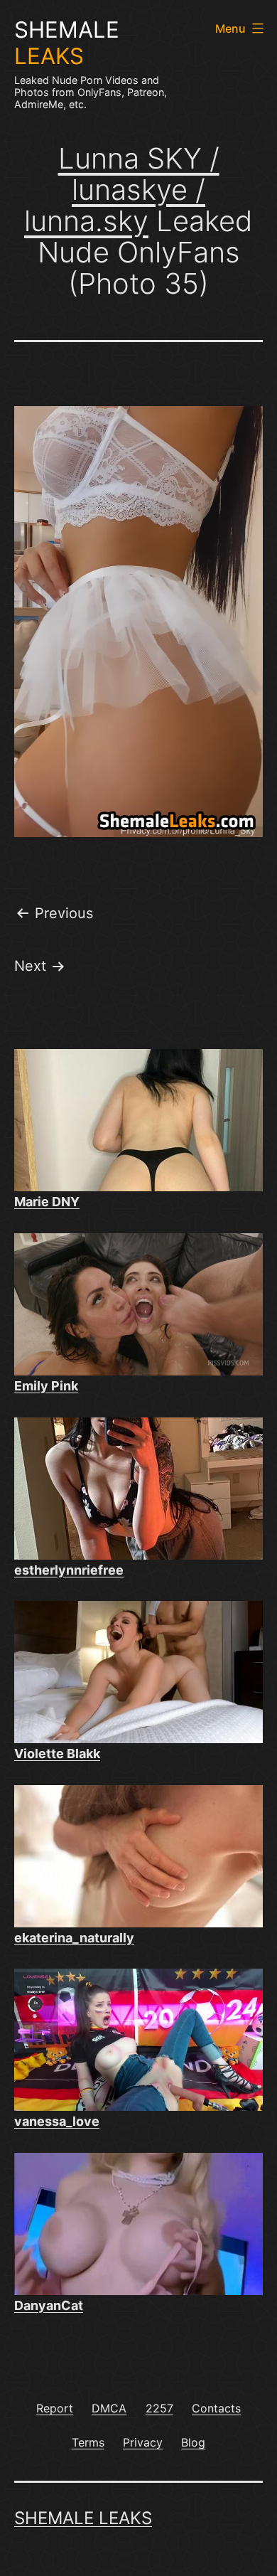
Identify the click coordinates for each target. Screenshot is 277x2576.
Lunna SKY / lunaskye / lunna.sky (122, 190)
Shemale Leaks (83, 2518)
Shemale (67, 43)
